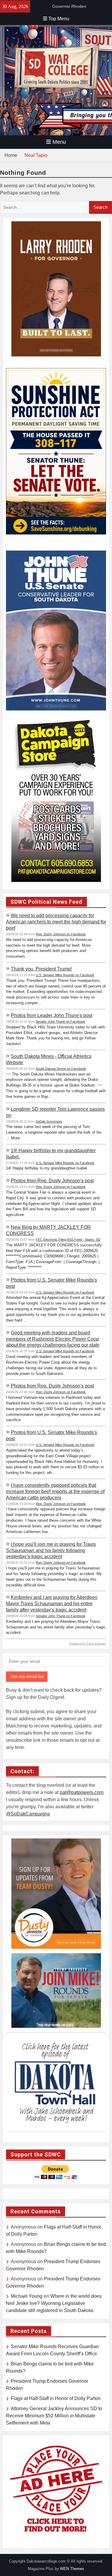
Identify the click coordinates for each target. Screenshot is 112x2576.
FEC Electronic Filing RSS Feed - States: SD (68, 1240)
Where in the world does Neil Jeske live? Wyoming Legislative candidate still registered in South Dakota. (54, 2303)
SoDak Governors (49, 1121)
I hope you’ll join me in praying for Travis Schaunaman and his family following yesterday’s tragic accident (51, 1550)
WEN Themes (72, 2569)
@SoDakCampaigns (28, 1814)
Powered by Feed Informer (88, 1644)
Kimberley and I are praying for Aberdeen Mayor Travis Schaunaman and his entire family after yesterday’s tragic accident (52, 1603)
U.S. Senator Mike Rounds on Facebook (65, 975)
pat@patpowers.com (82, 1792)
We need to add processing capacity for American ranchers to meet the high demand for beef (56, 922)
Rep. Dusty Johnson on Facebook (61, 934)
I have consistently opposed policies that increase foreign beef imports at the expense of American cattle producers (55, 1491)
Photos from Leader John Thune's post (52, 1015)
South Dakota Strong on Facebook (61, 1069)
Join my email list (27, 1676)
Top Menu (59, 19)
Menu (59, 142)
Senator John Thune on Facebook (60, 1022)
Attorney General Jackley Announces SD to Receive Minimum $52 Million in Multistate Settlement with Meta (54, 2416)
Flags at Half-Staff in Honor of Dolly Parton (56, 2398)
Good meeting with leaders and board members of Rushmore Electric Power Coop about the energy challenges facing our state (53, 1339)
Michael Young (27, 2296)
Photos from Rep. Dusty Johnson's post (52, 1180)
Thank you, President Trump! (41, 969)
